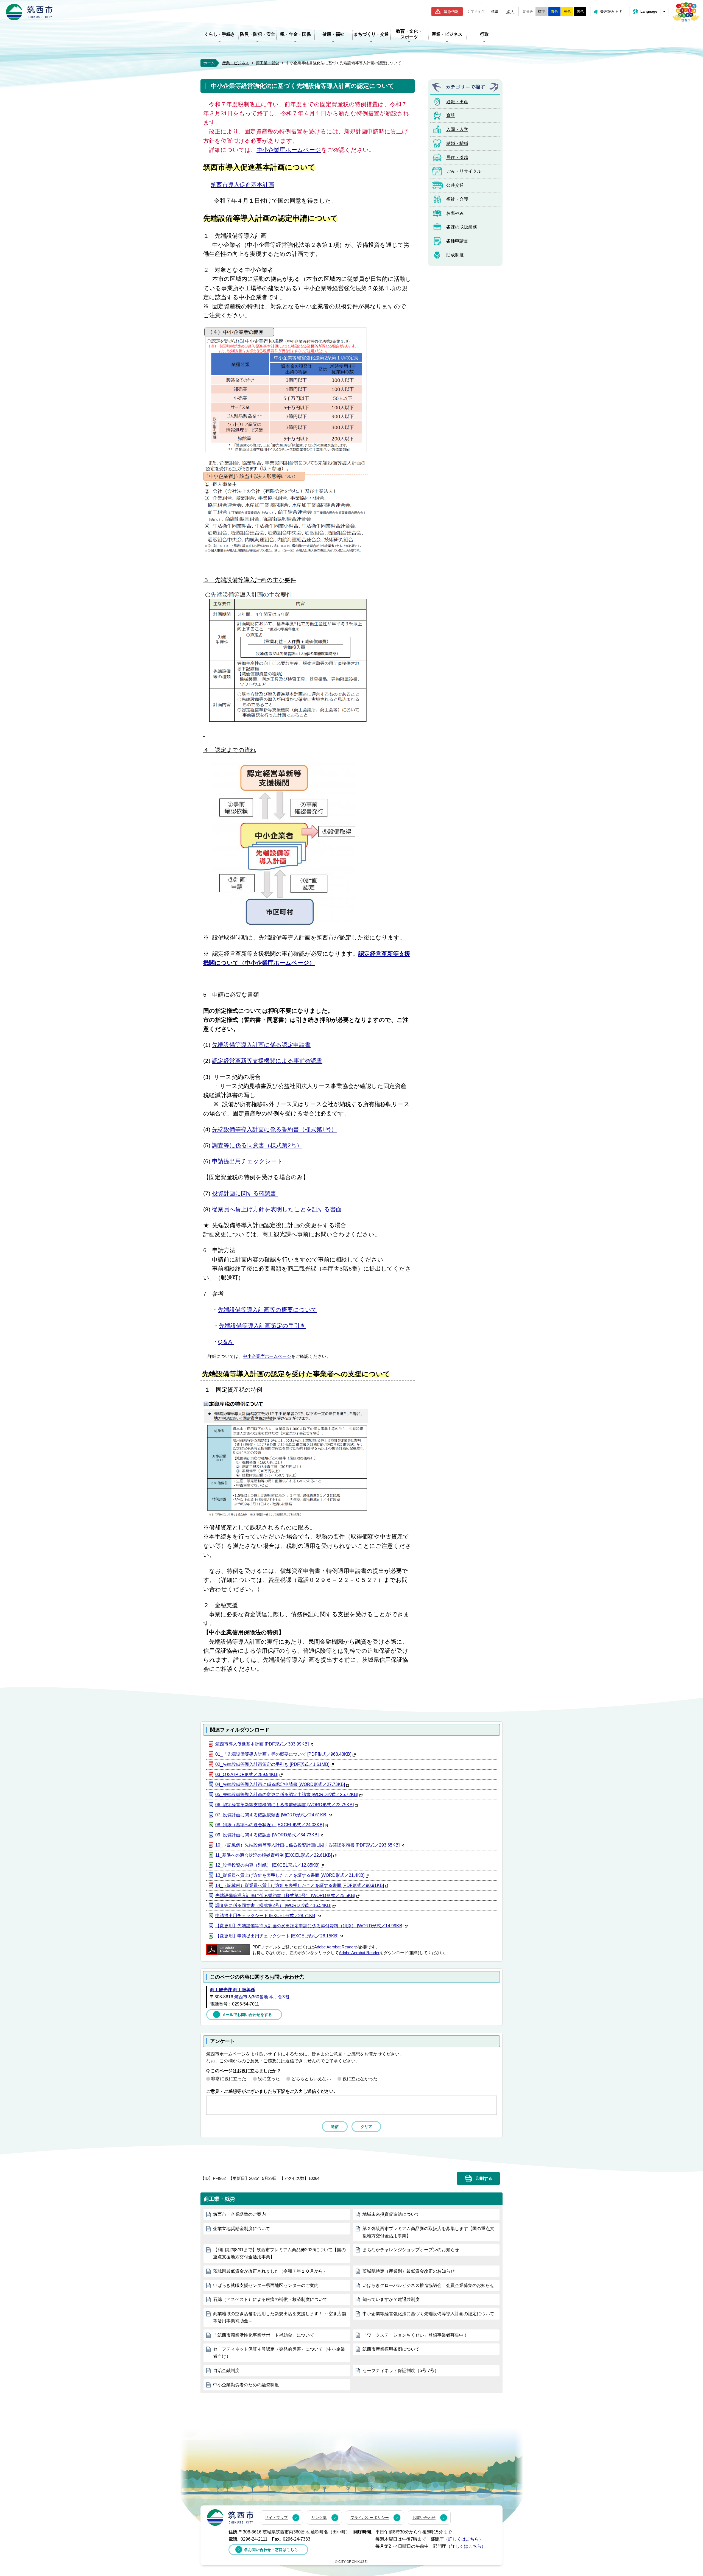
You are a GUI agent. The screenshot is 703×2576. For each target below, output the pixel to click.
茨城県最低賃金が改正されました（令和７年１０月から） (270, 2271)
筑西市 (230, 2518)
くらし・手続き (220, 34)
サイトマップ (276, 2518)
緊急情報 (451, 12)
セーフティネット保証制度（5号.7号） (401, 2371)
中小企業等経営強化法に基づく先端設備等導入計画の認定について (428, 2314)
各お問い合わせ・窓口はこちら (271, 2550)
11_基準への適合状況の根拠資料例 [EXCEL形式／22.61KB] (274, 1855)
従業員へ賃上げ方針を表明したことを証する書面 (278, 1209)
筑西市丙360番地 (251, 1997)
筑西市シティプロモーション (686, 12)
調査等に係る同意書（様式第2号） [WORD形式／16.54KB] (273, 1905)
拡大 (510, 12)
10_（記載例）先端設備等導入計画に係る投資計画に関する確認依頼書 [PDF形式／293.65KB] (307, 1845)
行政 (484, 34)
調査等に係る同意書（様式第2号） (257, 1145)
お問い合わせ (424, 2518)
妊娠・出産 (457, 102)
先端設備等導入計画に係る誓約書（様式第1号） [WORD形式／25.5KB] (285, 1896)
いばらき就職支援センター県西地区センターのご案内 (266, 2285)
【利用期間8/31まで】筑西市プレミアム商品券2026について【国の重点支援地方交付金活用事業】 (279, 2253)
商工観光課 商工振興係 (233, 1990)
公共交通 (455, 185)
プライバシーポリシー (370, 2518)
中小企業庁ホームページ (289, 150)
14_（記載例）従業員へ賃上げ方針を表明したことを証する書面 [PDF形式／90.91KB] (300, 1885)
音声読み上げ (611, 11)
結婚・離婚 (457, 143)
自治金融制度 (226, 2371)
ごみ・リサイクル (464, 171)
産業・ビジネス (447, 34)
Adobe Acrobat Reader (334, 1947)
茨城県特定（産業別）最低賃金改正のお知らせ (409, 2271)
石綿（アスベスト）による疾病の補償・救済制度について (270, 2299)
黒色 (580, 11)
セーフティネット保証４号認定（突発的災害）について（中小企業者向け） (279, 2353)
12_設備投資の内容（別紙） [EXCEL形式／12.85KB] (267, 1865)
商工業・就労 (267, 63)
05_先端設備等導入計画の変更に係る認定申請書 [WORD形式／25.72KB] (287, 1795)
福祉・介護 (457, 199)
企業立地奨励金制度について (242, 2229)
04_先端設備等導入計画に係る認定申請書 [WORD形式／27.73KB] (280, 1784)
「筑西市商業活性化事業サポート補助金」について (264, 2335)
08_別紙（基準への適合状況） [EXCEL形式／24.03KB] (270, 1825)
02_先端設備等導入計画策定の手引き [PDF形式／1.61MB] (272, 1764)
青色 (554, 11)
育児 (451, 115)
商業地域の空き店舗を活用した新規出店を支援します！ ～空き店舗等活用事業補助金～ (280, 2317)
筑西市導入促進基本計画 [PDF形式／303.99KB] (262, 1744)
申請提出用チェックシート (247, 1161)
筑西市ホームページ (29, 12)
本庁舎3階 (279, 1997)
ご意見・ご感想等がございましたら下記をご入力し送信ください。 (272, 2091)
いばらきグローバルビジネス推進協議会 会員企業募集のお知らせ (428, 2285)
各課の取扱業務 (462, 227)
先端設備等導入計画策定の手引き (262, 1326)
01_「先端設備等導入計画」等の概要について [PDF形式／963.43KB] (283, 1754)
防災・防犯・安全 (258, 34)
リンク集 (319, 2518)
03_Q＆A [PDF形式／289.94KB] (247, 1774)
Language (649, 11)
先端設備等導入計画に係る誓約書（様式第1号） (274, 1129)
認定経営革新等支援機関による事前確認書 (267, 1061)
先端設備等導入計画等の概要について (267, 1310)
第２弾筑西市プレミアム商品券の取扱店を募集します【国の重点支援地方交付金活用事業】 (428, 2232)
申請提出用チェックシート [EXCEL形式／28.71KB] (266, 1916)
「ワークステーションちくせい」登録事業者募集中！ (415, 2335)
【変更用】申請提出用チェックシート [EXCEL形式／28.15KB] (277, 1936)
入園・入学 (457, 129)
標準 (495, 11)
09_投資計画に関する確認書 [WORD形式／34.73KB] (267, 1835)
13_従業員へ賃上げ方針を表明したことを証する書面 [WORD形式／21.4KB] (290, 1875)
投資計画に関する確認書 (245, 1193)
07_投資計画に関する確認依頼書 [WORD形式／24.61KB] (271, 1815)
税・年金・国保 (295, 34)
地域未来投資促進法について (391, 2214)
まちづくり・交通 (371, 34)
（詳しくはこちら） (464, 2539)
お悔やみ (455, 213)
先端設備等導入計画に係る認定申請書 (261, 1045)
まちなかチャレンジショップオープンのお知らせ (411, 2250)
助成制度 (455, 255)
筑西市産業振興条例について (391, 2349)
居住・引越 (457, 157)
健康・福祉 (333, 34)
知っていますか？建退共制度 (391, 2299)
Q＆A (226, 1342)
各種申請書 (457, 241)
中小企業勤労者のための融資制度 (246, 2385)
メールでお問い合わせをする (247, 2015)
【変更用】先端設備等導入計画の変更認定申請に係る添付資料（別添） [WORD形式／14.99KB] (309, 1926)
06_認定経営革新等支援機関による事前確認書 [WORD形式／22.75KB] (284, 1805)
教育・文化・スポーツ (409, 34)
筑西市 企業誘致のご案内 (239, 2214)
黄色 (567, 11)
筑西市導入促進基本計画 (242, 185)
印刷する (484, 2178)
